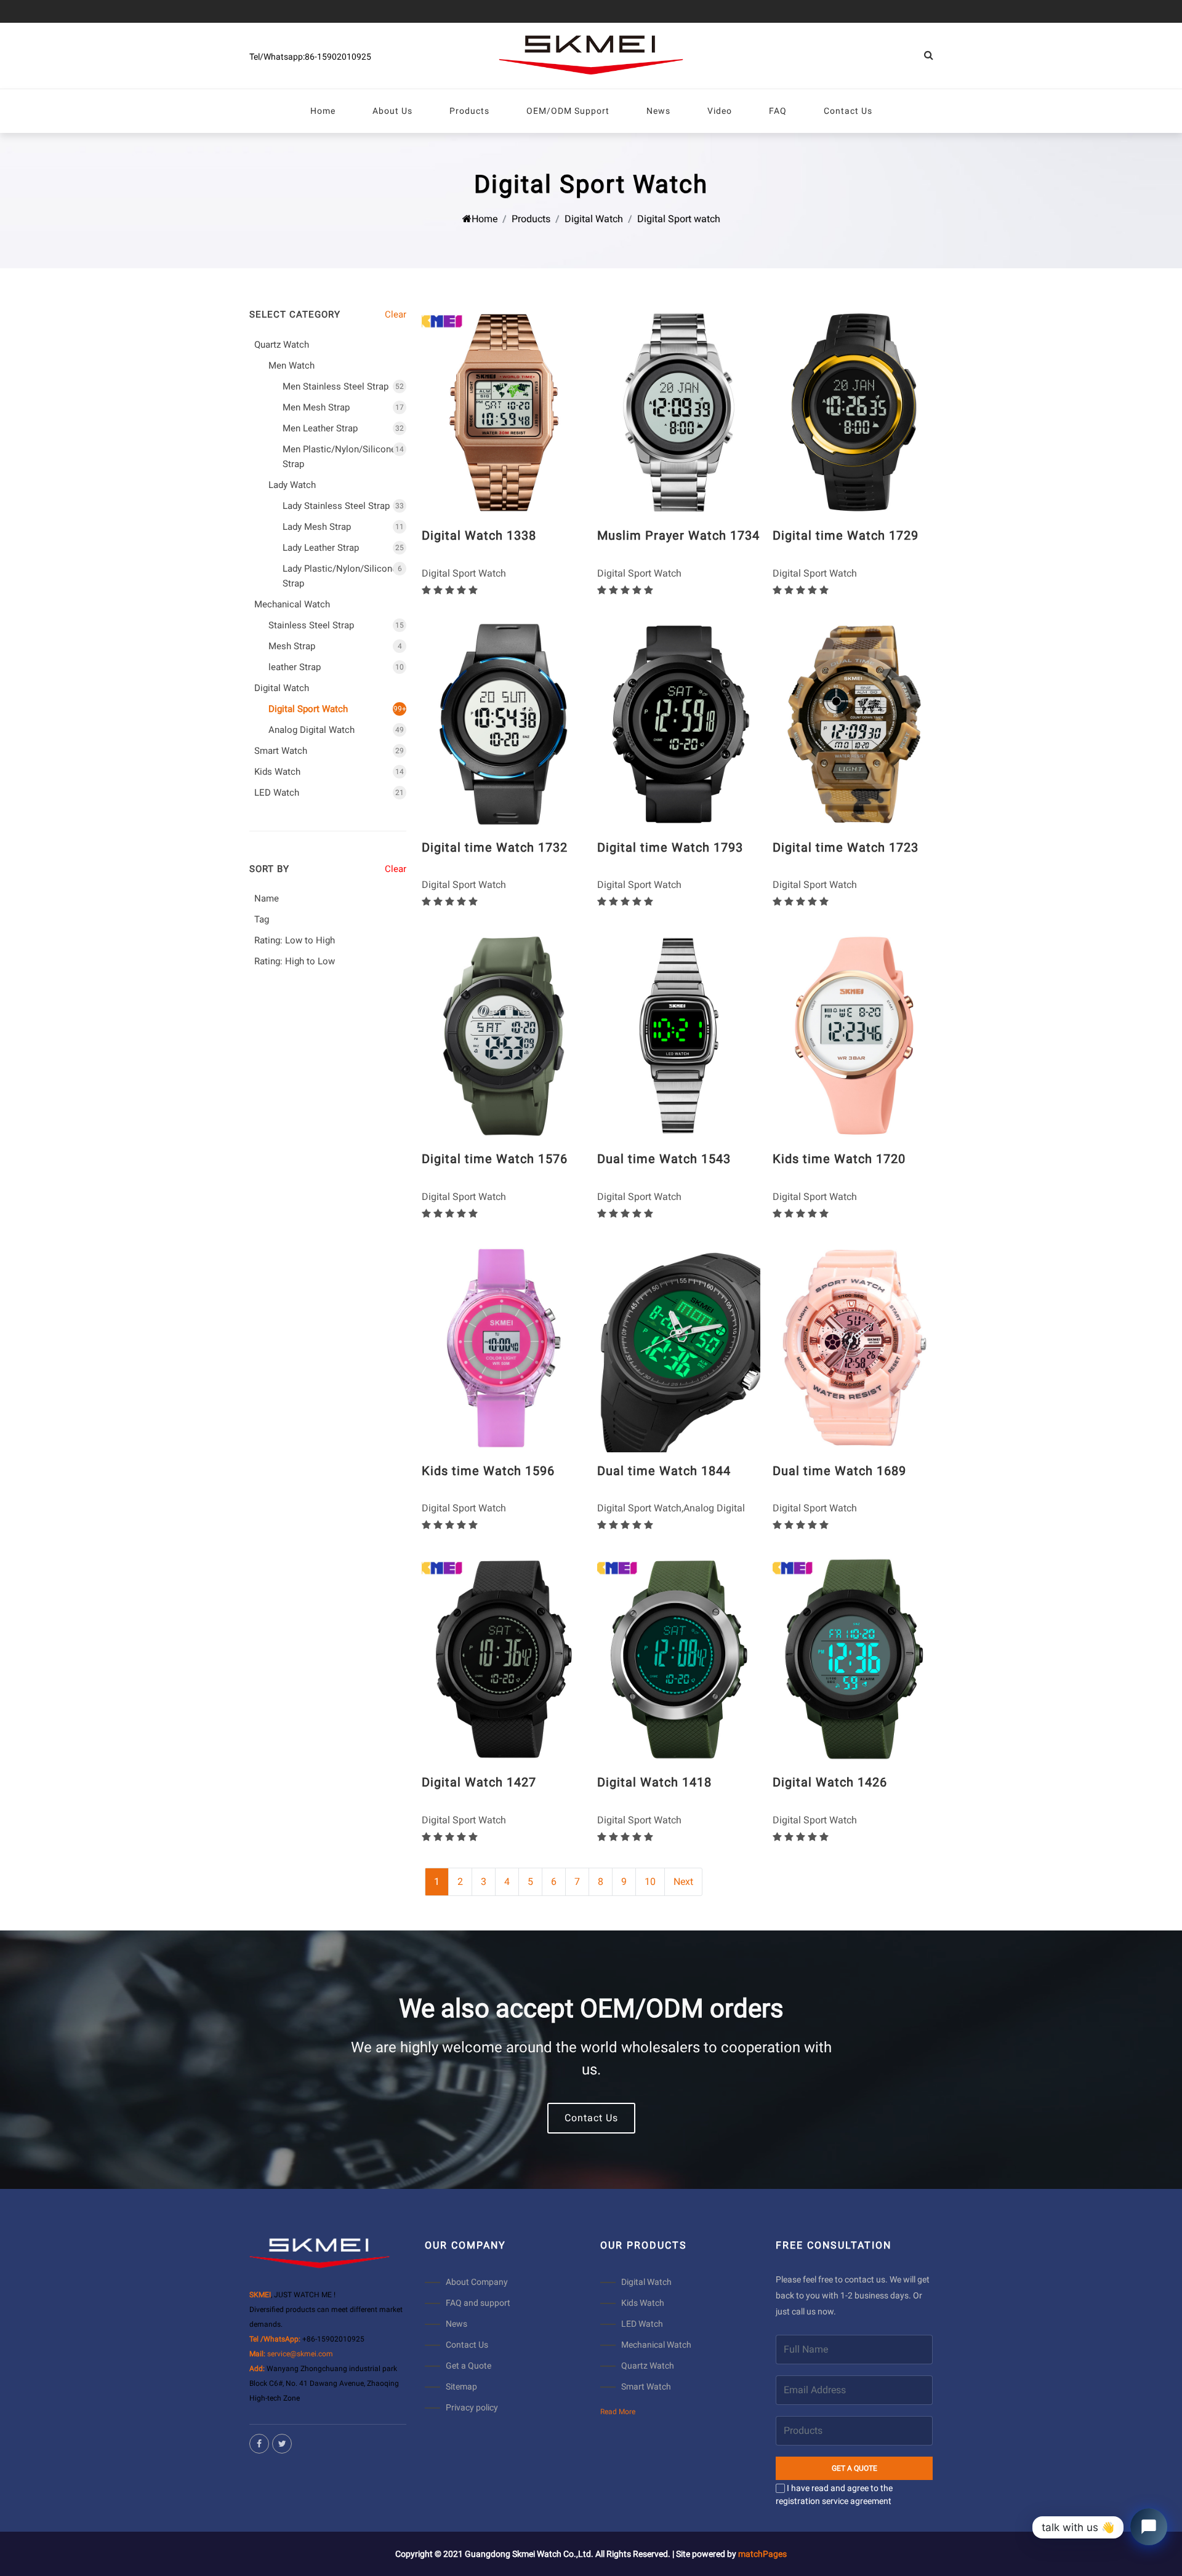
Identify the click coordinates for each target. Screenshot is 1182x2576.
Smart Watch (646, 2386)
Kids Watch (643, 2303)
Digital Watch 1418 (654, 1782)
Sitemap (461, 2386)
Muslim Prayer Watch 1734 (678, 535)
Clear (396, 314)
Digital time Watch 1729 (846, 535)
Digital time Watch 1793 (670, 847)
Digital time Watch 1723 (846, 847)
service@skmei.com (300, 2354)
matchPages (762, 2554)
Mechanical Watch (656, 2345)
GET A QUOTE (854, 2468)
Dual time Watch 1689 (839, 1471)
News (456, 2324)
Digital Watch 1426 (830, 1782)
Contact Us (591, 2118)
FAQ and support (478, 2303)
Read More (618, 2412)
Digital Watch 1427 (479, 1782)
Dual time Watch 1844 (664, 1471)
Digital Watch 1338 (479, 535)
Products (531, 219)
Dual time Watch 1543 (664, 1159)
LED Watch (642, 2324)
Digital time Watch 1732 (495, 847)
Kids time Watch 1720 (839, 1159)
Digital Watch (594, 219)
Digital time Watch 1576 (495, 1159)
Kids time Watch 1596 (488, 1471)
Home (484, 219)
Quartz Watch (648, 2366)
